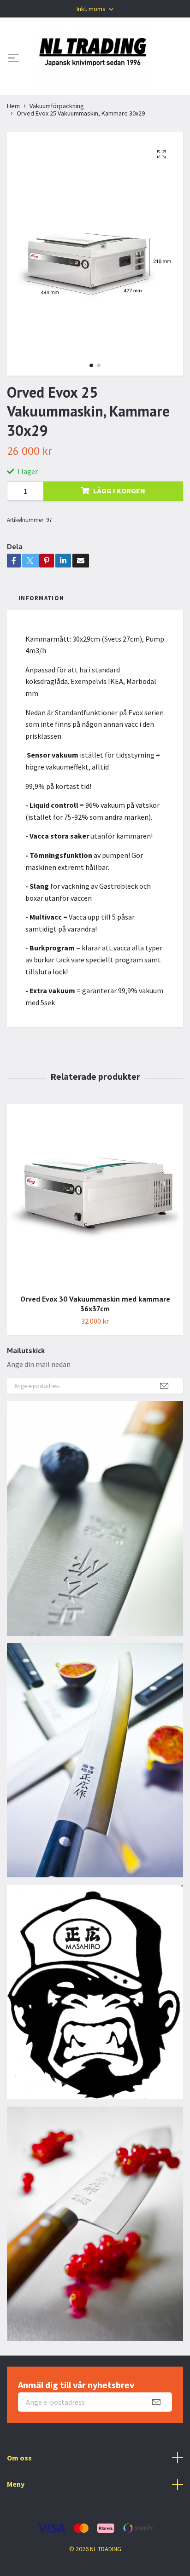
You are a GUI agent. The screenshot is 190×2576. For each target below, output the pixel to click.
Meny (16, 2484)
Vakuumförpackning (57, 106)
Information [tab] (41, 598)
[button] (91, 365)
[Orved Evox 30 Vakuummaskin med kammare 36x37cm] (95, 1195)
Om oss (19, 2458)
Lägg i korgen (119, 491)
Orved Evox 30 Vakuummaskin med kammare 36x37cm (95, 1304)
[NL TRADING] (94, 59)
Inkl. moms (92, 9)
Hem (13, 106)
